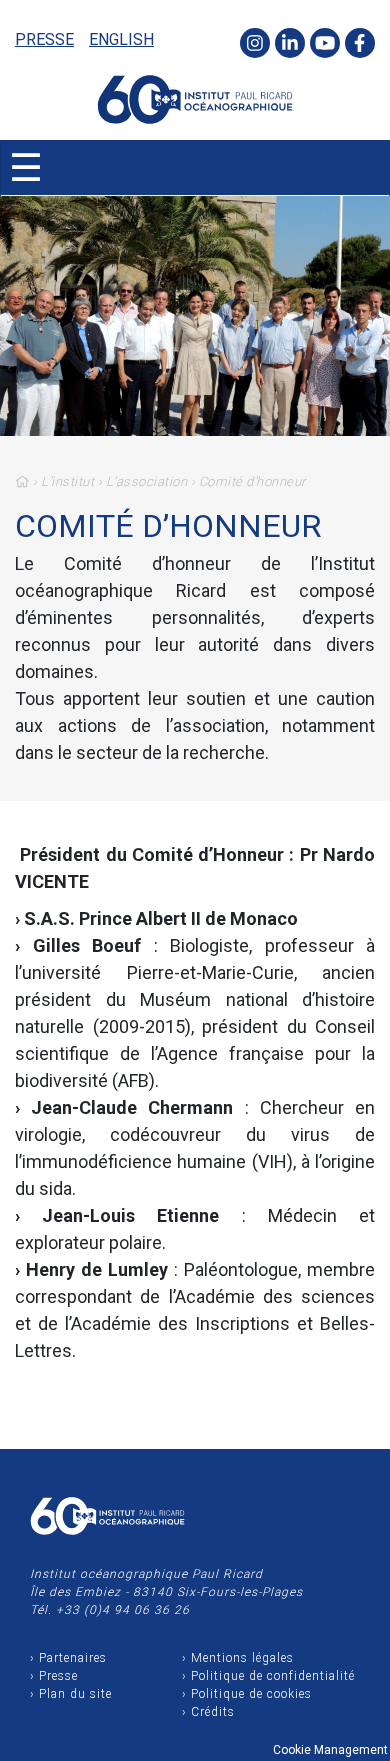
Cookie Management (330, 1750)
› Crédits (208, 1712)
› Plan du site (71, 1694)
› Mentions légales (238, 1658)
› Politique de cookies (247, 1694)
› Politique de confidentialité (268, 1676)
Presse (44, 39)
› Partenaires (68, 1658)
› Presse (54, 1676)
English (121, 39)
